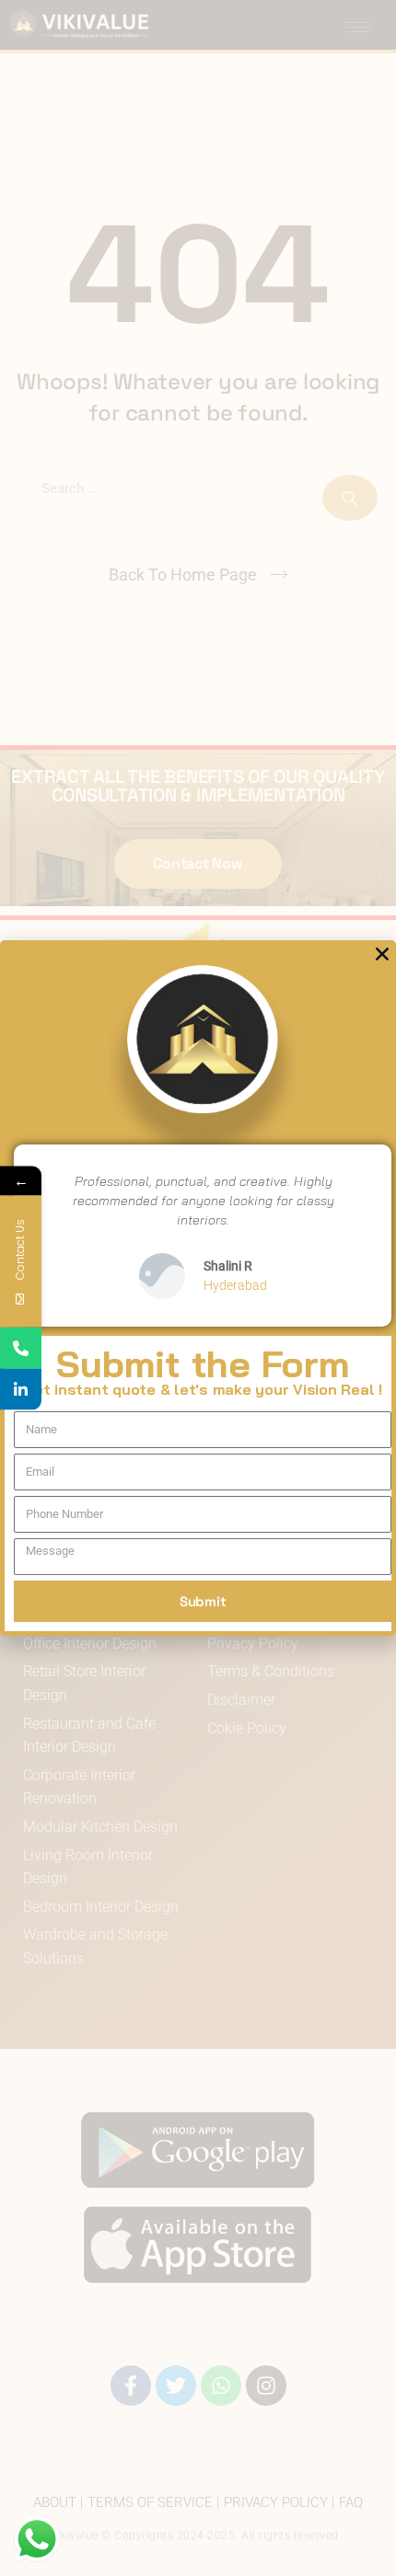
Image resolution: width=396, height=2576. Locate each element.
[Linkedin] (21, 1390)
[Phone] (21, 1348)
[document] (198, 1288)
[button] (382, 954)
